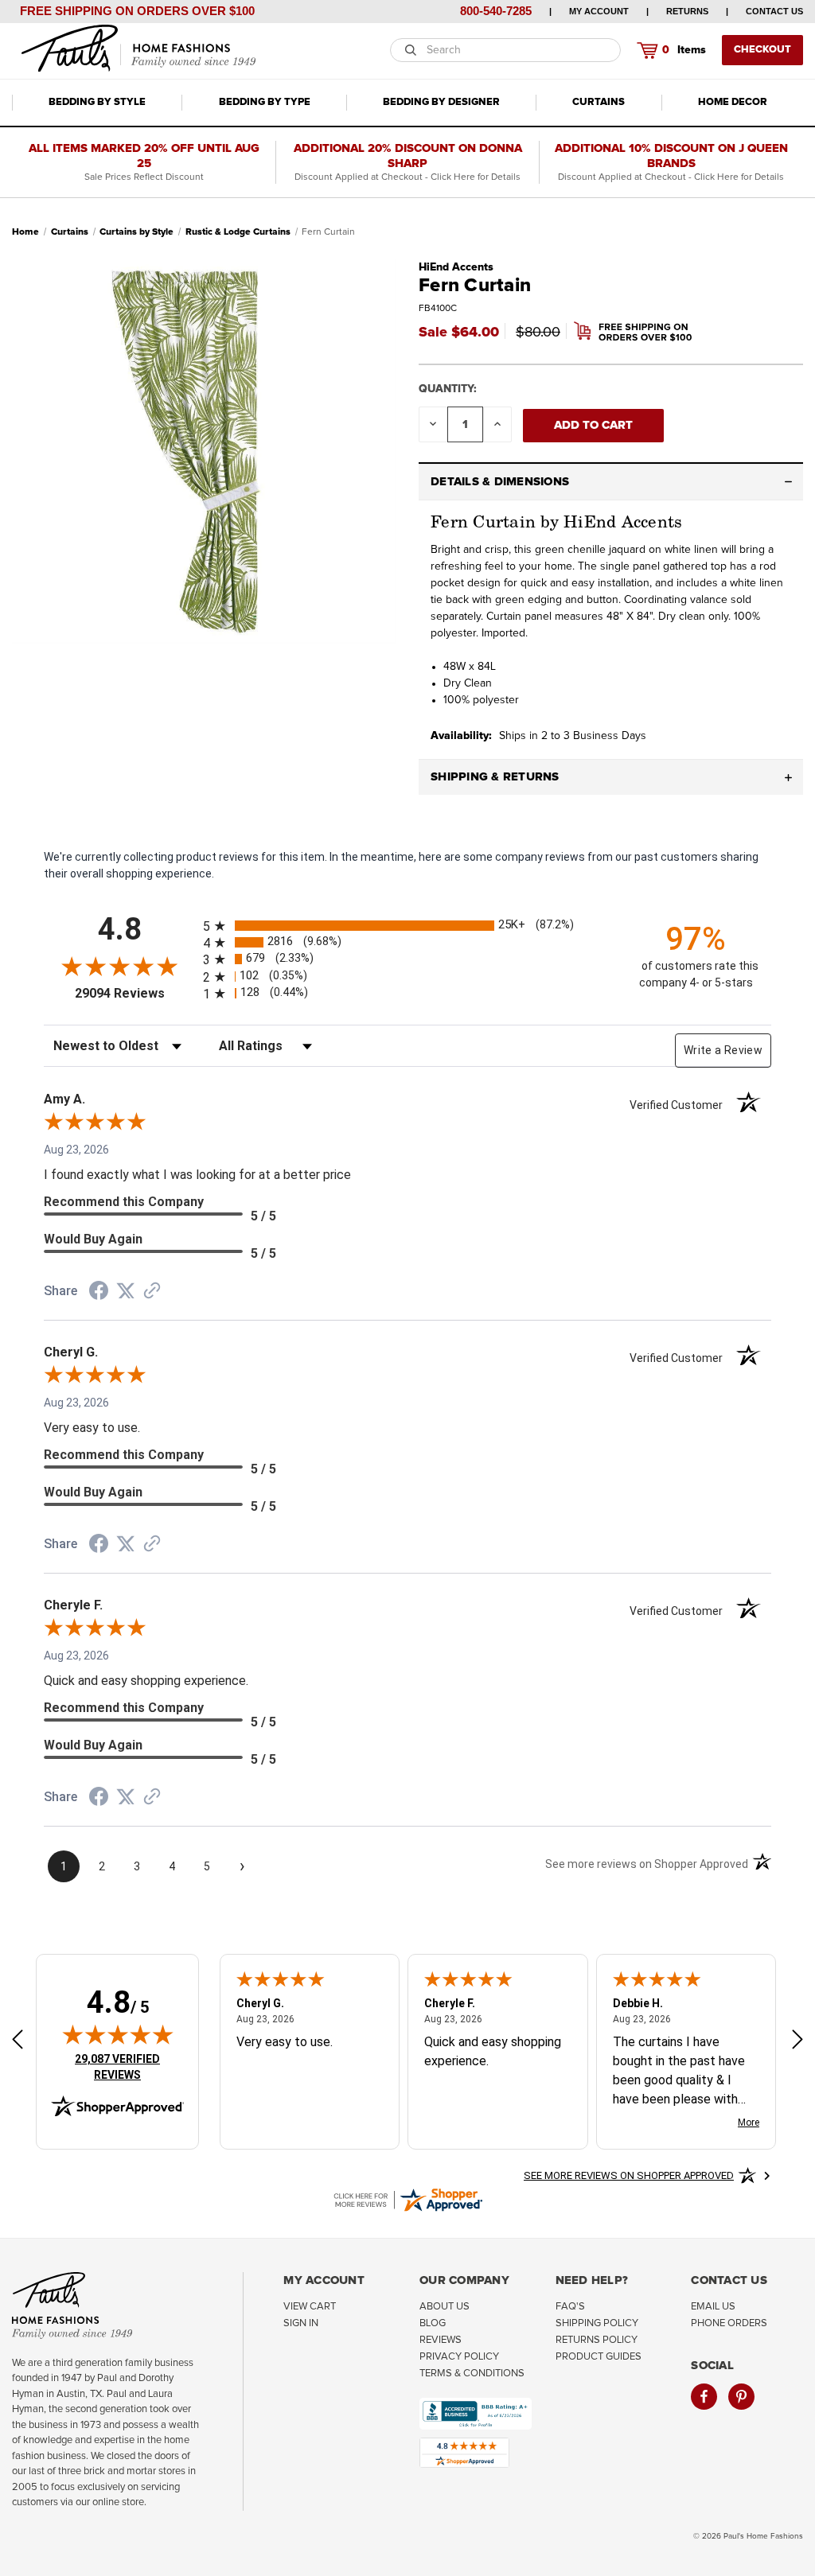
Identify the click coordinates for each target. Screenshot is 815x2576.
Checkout (762, 50)
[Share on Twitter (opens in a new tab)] (126, 1291)
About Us (445, 2307)
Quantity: (448, 389)
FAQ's (570, 2307)
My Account (599, 11)
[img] (118, 2034)
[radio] (407, 926)
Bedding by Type (265, 102)
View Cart (310, 2307)
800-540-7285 (496, 11)
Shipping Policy (597, 2323)
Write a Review (723, 1050)
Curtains (599, 102)
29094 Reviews (135, 993)
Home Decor (733, 102)
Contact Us (774, 11)
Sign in (301, 2323)
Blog (433, 2323)
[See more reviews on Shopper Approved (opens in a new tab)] (152, 1292)
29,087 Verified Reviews (128, 2066)
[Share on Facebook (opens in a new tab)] (99, 1293)
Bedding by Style (97, 102)
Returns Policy (597, 2340)
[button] (611, 482)
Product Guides (599, 2357)
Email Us (713, 2307)
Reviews (441, 2340)
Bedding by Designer (441, 102)
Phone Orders (729, 2323)
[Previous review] (18, 2042)
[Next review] (797, 2042)
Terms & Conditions (472, 2374)
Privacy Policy (459, 2357)
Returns (687, 11)
